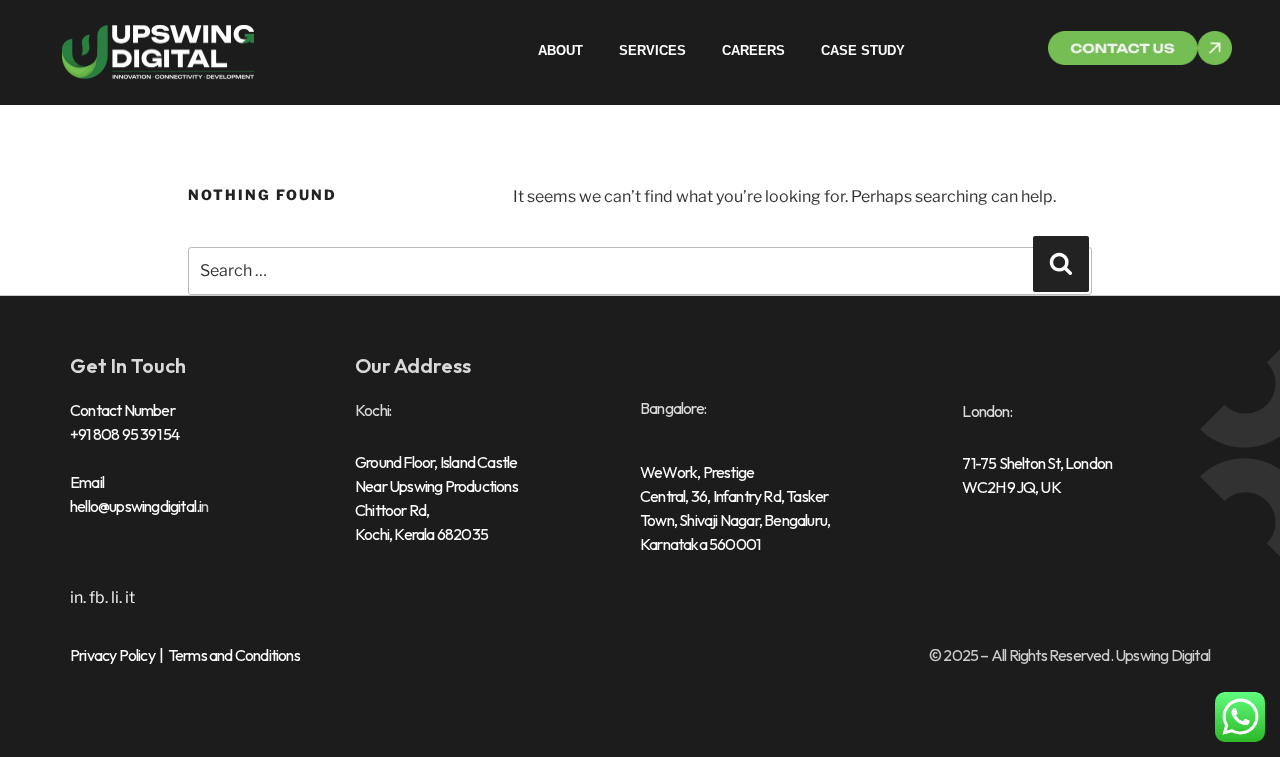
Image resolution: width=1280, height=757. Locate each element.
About (560, 50)
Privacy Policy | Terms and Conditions (185, 655)
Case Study (863, 50)
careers (753, 50)
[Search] (1061, 264)
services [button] (652, 50)
